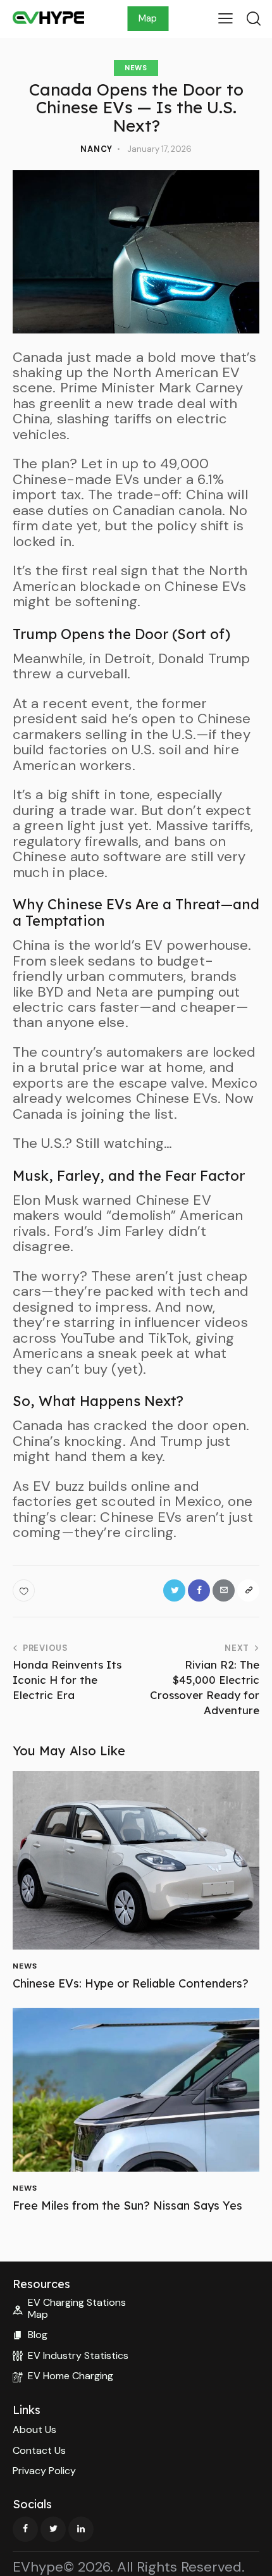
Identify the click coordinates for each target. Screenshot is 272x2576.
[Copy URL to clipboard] (248, 1590)
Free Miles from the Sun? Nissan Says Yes (127, 2206)
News (136, 68)
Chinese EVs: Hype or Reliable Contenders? (131, 1984)
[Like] (25, 1590)
